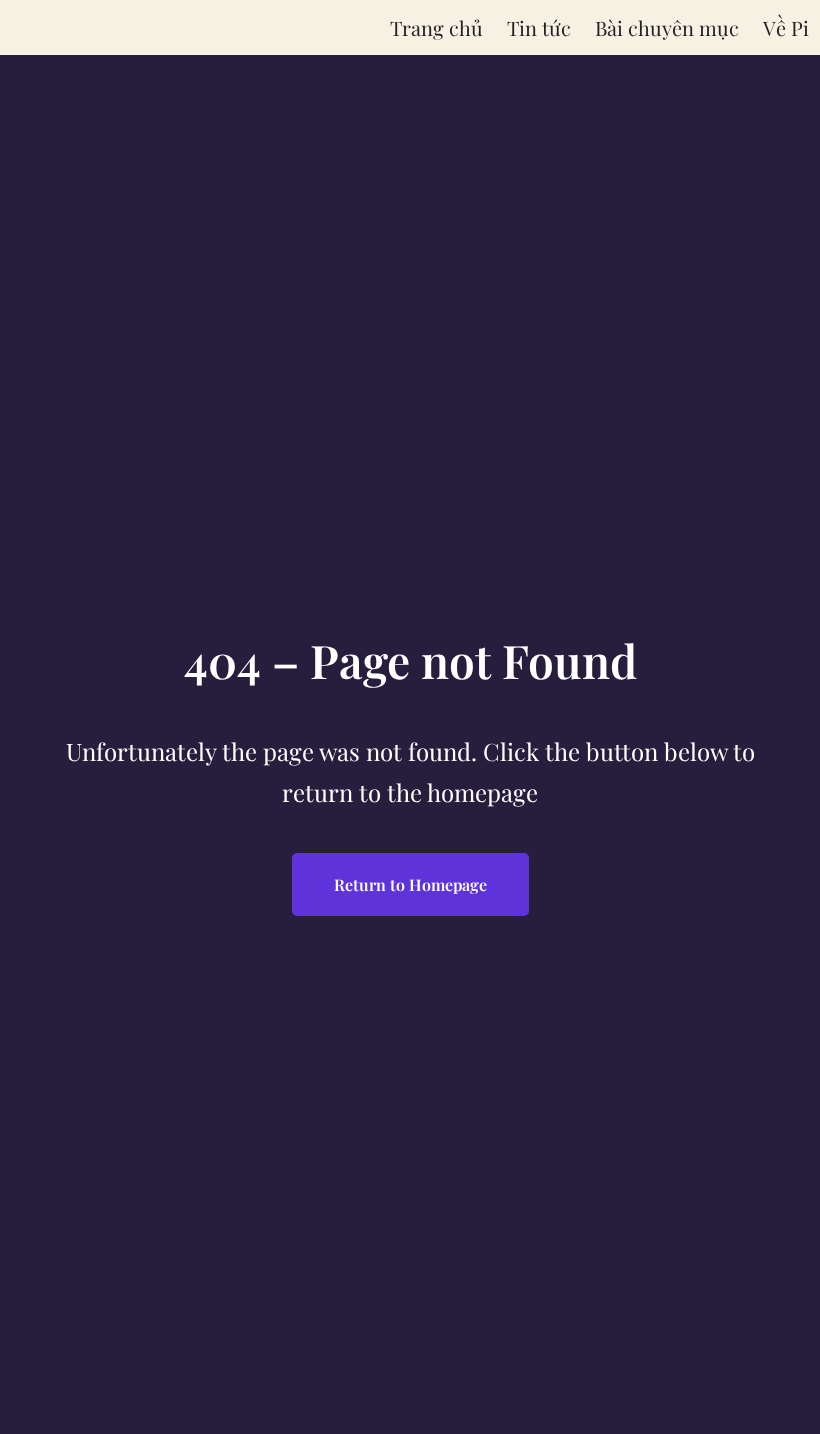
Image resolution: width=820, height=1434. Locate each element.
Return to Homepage (410, 884)
